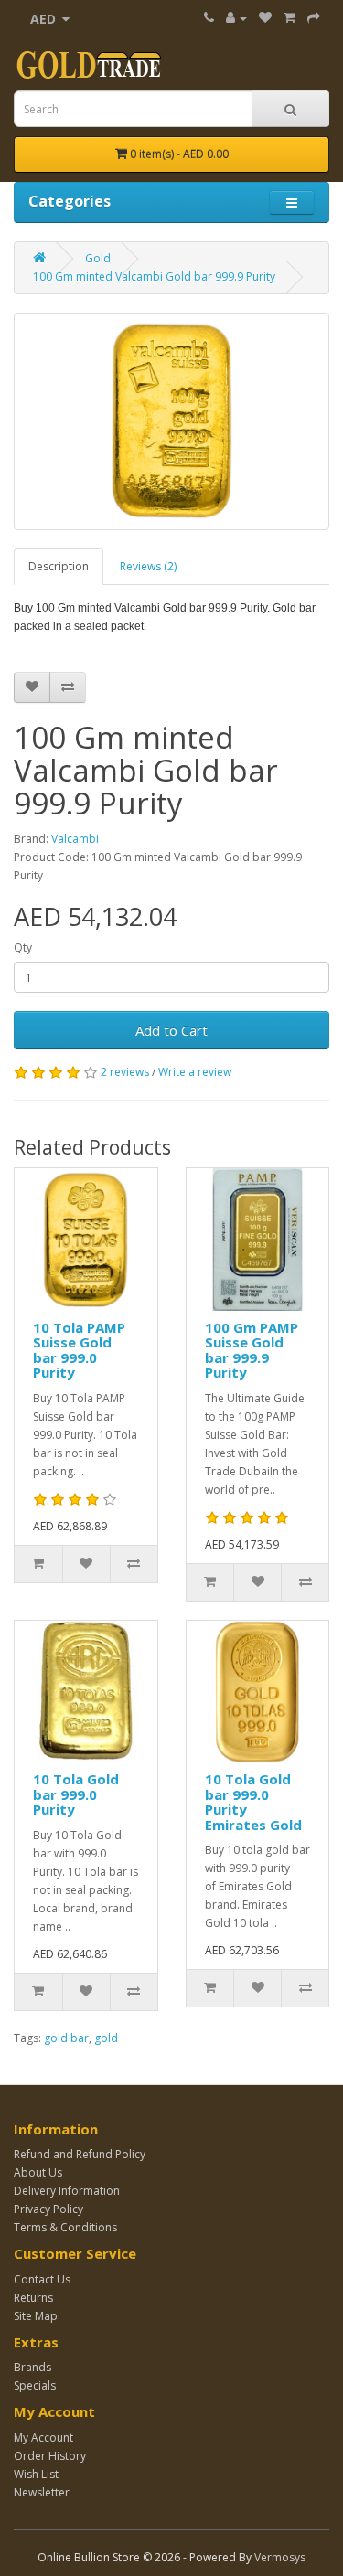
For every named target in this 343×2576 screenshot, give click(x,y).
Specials (35, 2385)
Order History (50, 2456)
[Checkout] (314, 18)
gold (106, 2038)
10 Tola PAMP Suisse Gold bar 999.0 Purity (79, 1350)
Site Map (36, 2316)
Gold (98, 258)
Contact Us (42, 2279)
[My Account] (236, 18)
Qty (23, 947)
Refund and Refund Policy (80, 2154)
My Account (43, 2438)
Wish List (36, 2474)
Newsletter (42, 2492)
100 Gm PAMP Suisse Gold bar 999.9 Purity (252, 1350)
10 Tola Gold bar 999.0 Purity (76, 1794)
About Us (38, 2172)
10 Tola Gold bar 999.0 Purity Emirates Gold (253, 1802)
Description (59, 566)
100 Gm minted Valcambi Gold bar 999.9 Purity (154, 277)
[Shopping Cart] (289, 18)
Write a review (195, 1072)
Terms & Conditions (65, 2227)
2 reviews (125, 1072)
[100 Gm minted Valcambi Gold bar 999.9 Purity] (171, 421)
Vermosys (280, 2557)
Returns (33, 2298)
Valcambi (75, 839)
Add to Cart (171, 1030)
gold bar (66, 2038)
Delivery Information (67, 2191)
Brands (32, 2367)
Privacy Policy (48, 2209)
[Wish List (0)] (265, 18)
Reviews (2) (148, 566)
